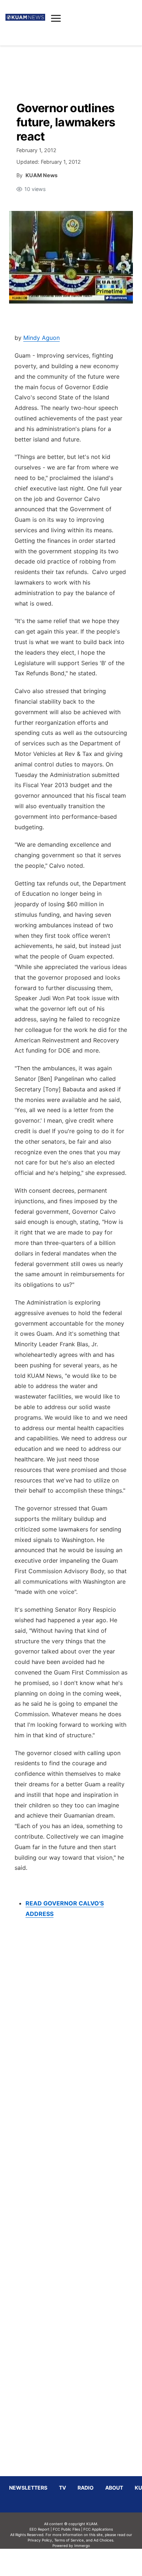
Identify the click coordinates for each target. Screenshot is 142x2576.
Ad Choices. (104, 2540)
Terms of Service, (70, 2540)
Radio (86, 2488)
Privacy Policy (40, 2540)
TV (62, 2488)
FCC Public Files (66, 2529)
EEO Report (40, 2529)
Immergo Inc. (82, 2562)
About (114, 2488)
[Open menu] (56, 18)
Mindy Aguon (42, 338)
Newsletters (28, 2488)
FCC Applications (98, 2529)
